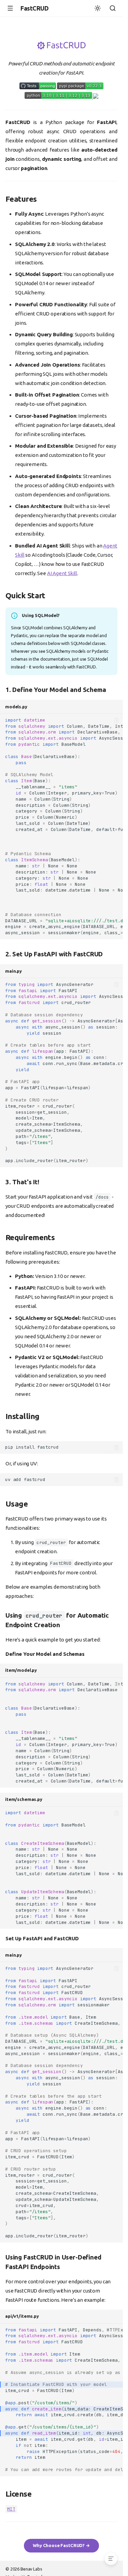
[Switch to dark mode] (98, 8)
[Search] (113, 8)
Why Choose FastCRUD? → (61, 2545)
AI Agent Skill (62, 573)
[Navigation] (10, 8)
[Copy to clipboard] (117, 720)
